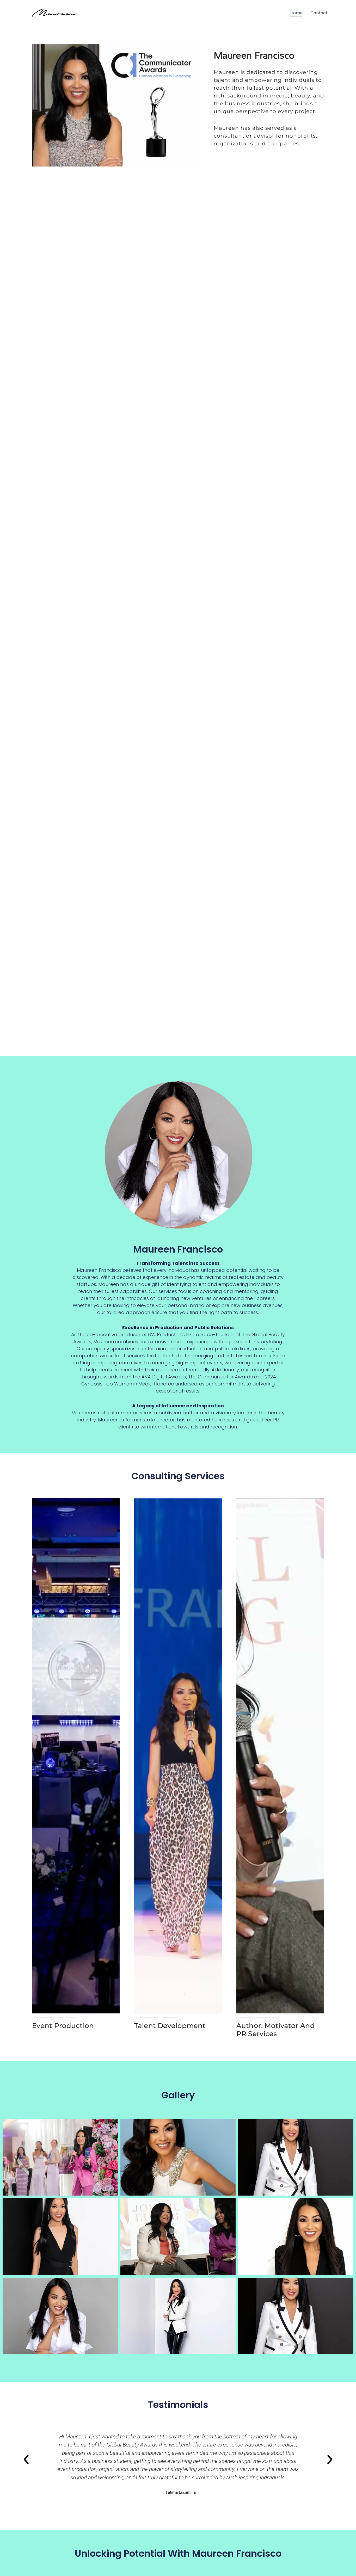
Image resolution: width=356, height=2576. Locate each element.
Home (296, 13)
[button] (26, 2460)
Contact (319, 13)
